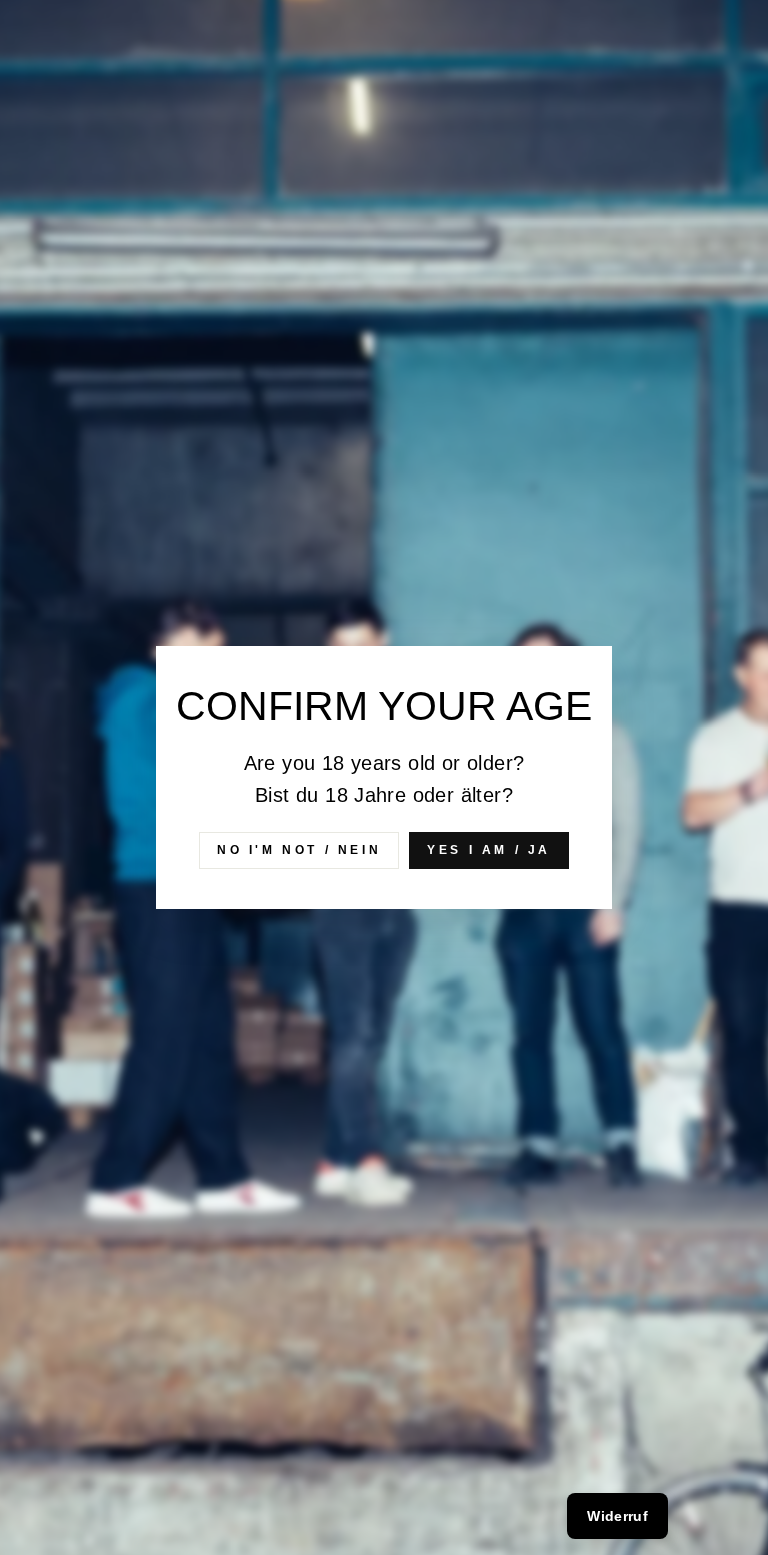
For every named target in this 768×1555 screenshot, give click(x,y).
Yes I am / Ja (489, 850)
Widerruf (617, 1516)
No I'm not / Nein (299, 850)
